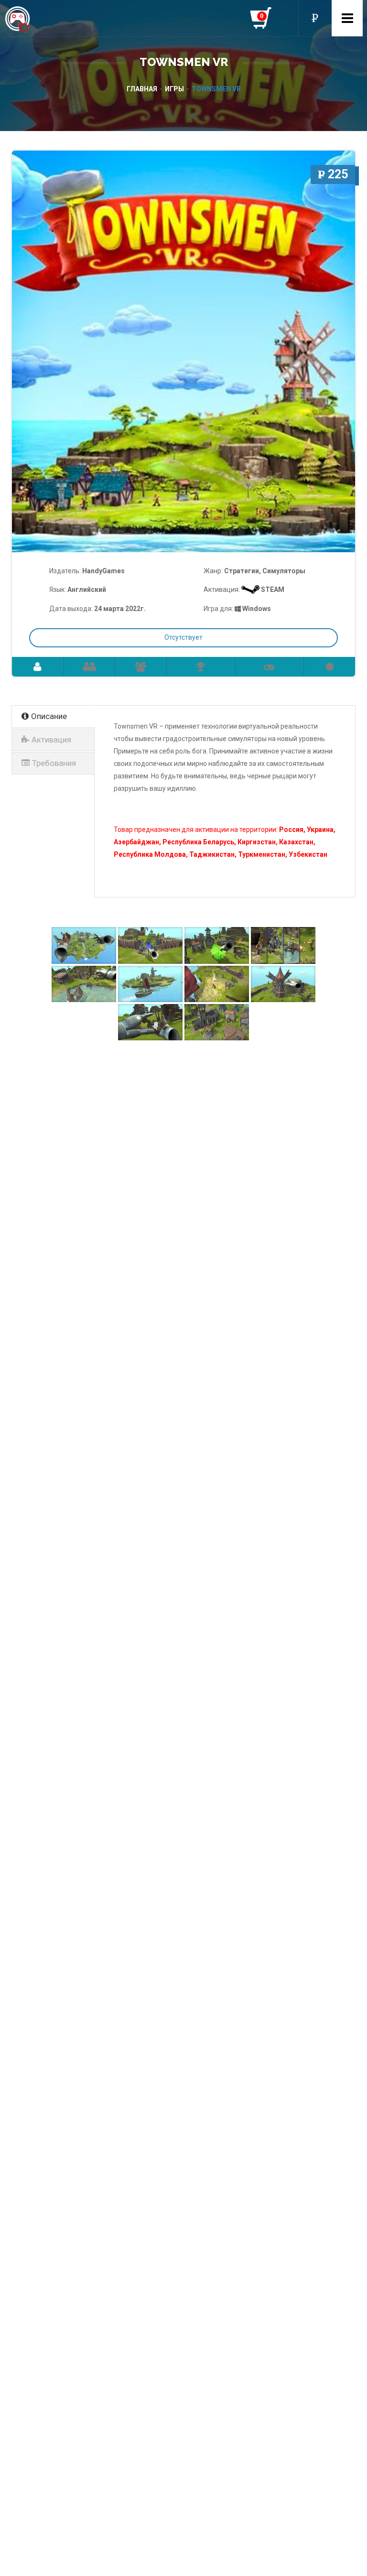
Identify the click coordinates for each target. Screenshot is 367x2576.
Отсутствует (183, 637)
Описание (49, 716)
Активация (51, 740)
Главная (142, 89)
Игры (174, 89)
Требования (54, 763)
